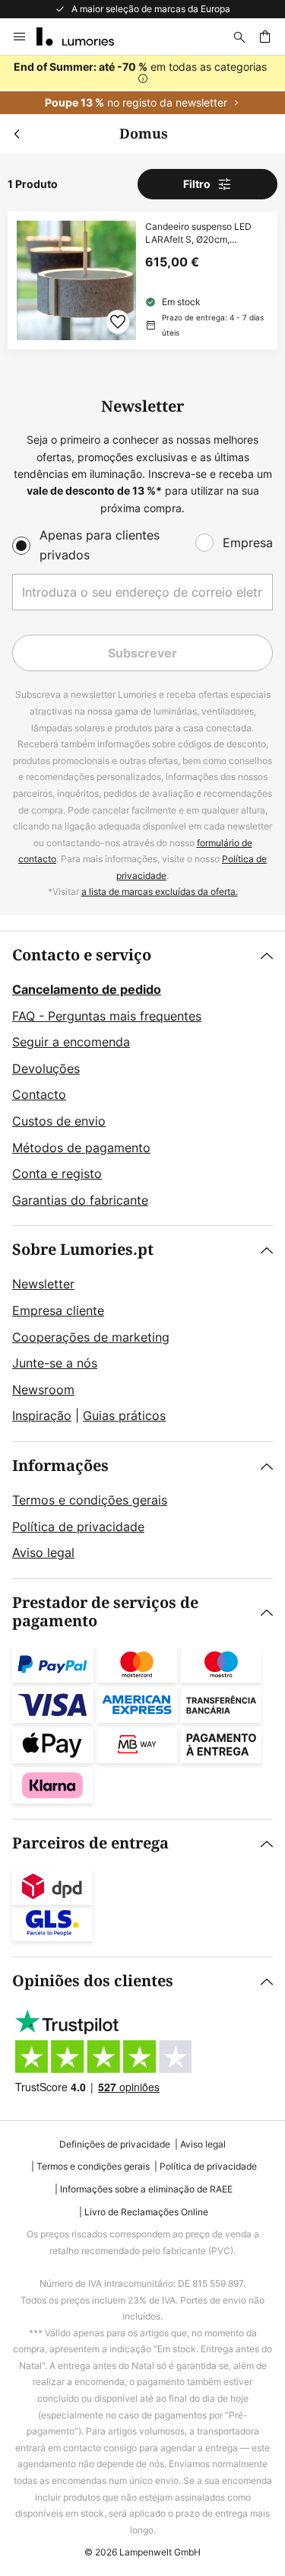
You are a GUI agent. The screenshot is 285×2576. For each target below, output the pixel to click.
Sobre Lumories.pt (83, 1250)
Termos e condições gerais (90, 1500)
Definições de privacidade (115, 2144)
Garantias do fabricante (80, 1200)
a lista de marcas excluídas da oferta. (160, 892)
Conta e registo (57, 1173)
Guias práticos (124, 1415)
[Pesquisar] (239, 37)
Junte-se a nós (55, 1363)
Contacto (39, 1094)
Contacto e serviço (82, 955)
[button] (118, 322)
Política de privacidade (78, 1527)
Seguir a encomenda (71, 1042)
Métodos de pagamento (81, 1148)
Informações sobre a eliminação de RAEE (146, 2189)
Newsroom (43, 1390)
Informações (60, 1466)
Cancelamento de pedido (87, 989)
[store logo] (84, 37)
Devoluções (46, 1068)
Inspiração (42, 1415)
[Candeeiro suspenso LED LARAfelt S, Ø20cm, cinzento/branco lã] (142, 280)
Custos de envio (59, 1121)
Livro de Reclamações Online (146, 2212)
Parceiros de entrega (90, 1844)
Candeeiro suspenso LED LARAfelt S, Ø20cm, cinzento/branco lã (198, 234)
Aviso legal (43, 1552)
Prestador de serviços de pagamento (105, 1612)
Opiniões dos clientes (93, 1981)
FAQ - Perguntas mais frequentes (107, 1016)
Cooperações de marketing (91, 1337)
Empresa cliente (58, 1310)
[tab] (142, 1078)
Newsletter (43, 1284)
